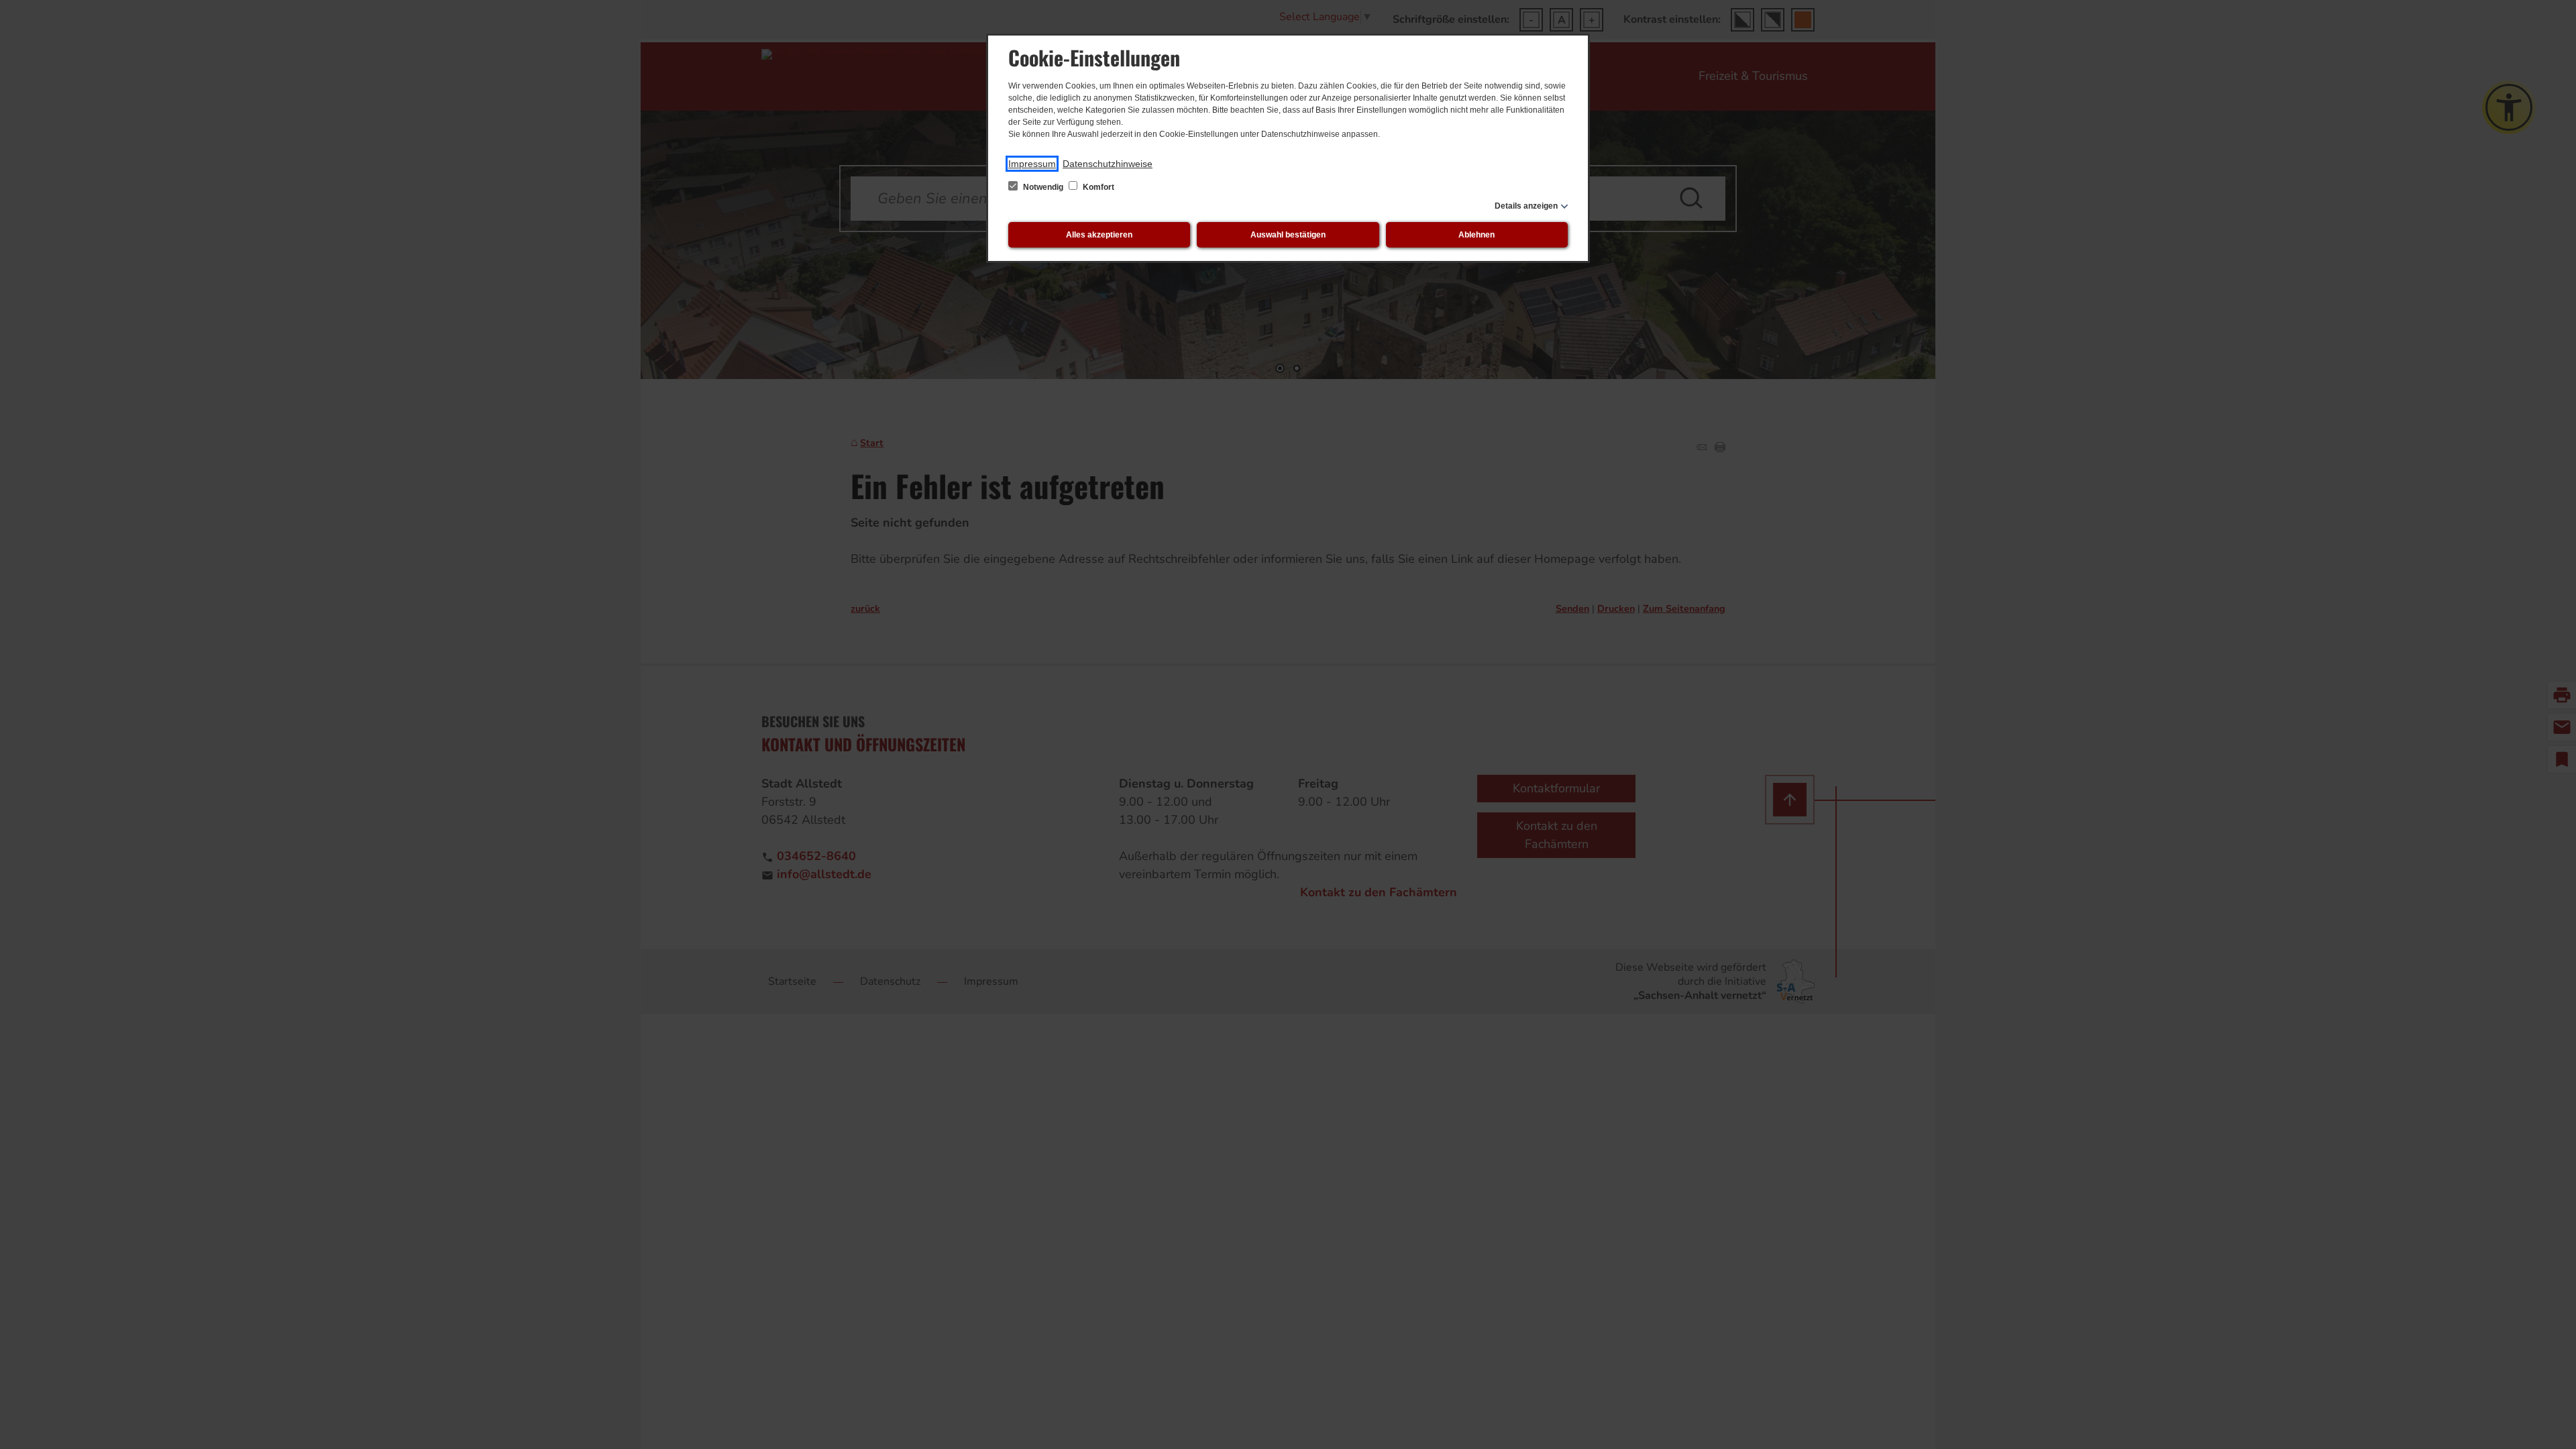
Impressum (1032, 164)
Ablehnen (1477, 235)
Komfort (1097, 187)
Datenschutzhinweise (1108, 164)
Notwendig (1043, 187)
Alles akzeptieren (1099, 235)
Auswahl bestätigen (1288, 235)
